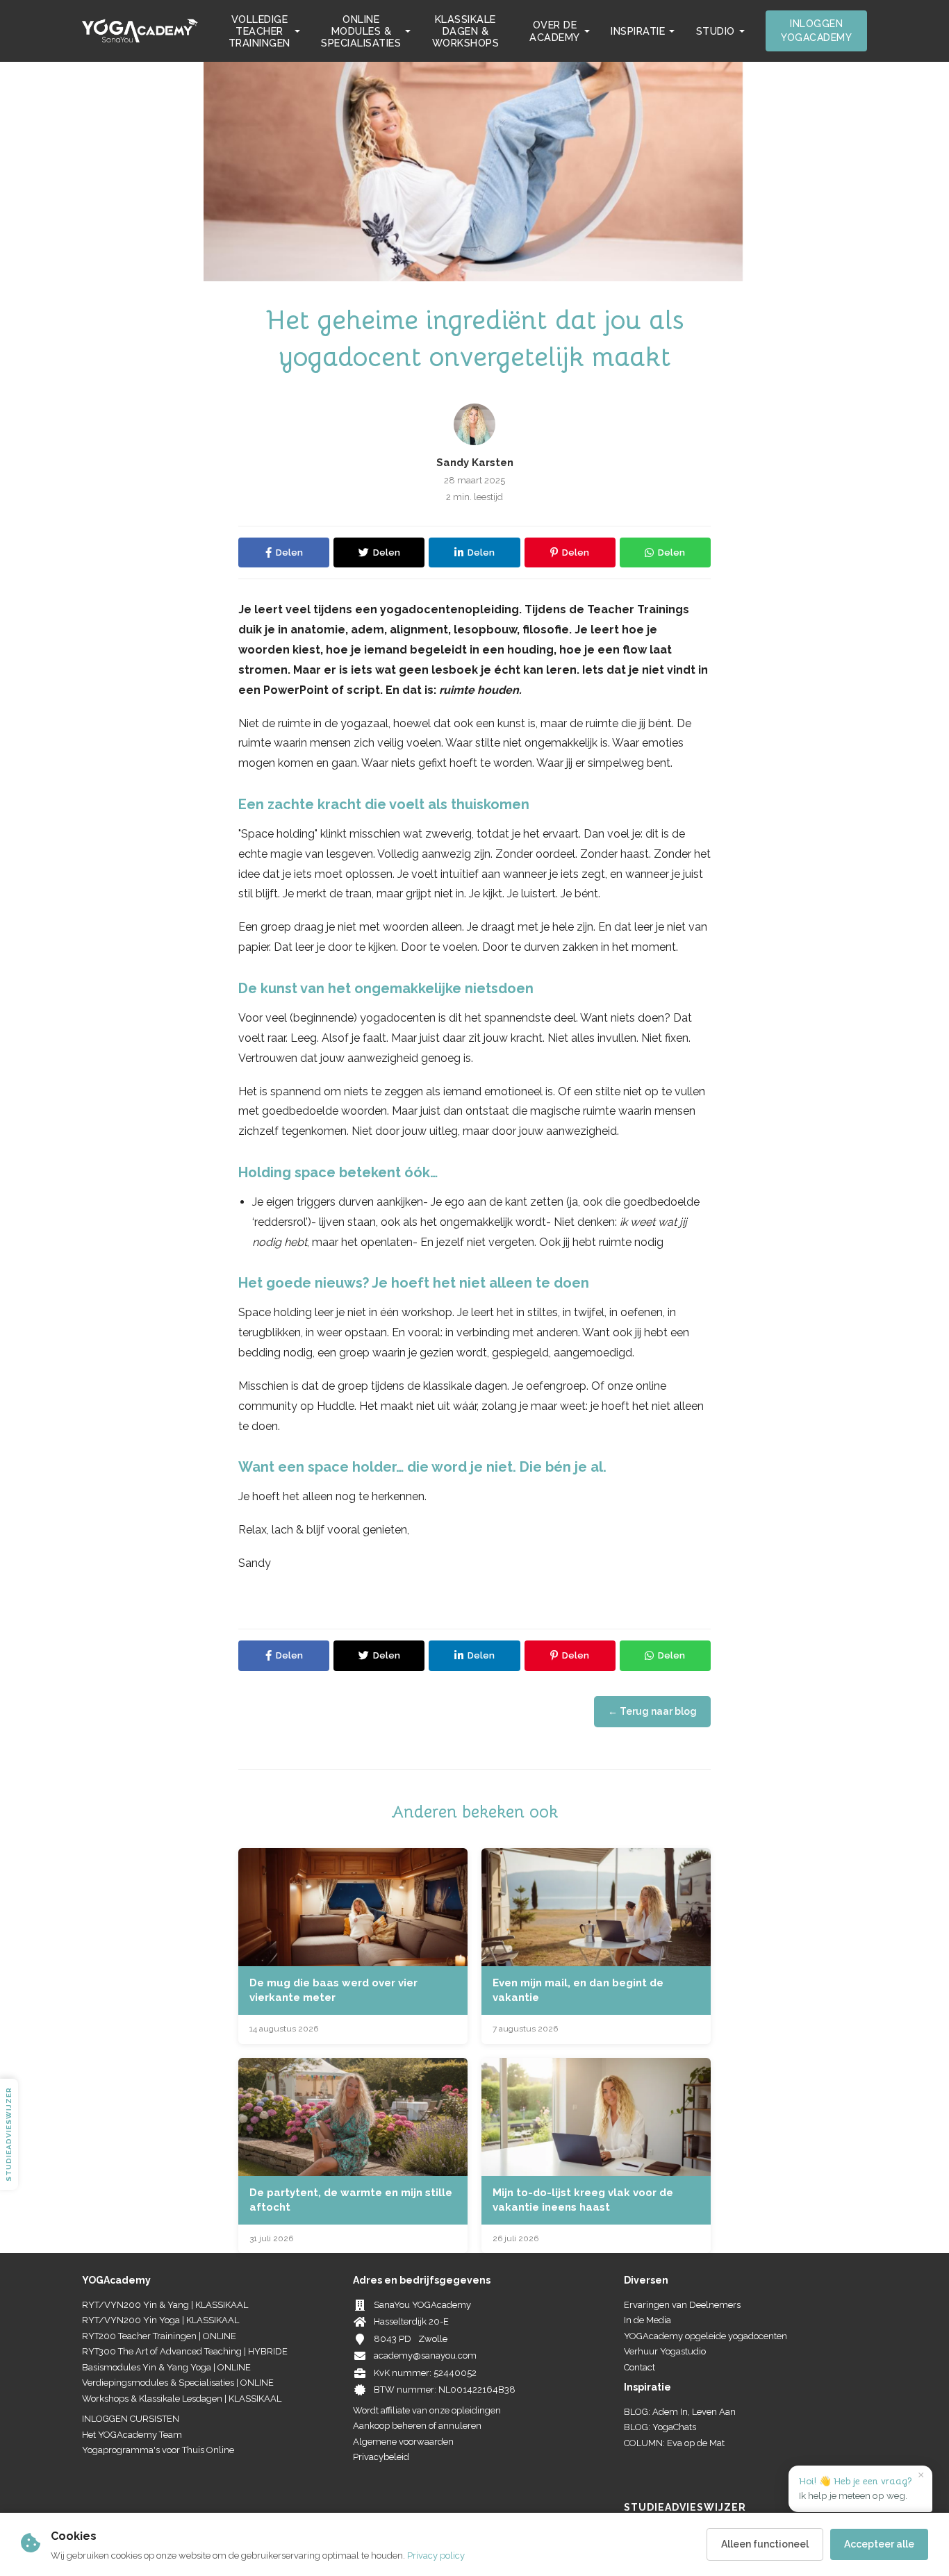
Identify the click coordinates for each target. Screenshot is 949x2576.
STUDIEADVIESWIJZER (685, 2507)
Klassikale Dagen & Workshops (466, 31)
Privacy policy (436, 2556)
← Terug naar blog (652, 1711)
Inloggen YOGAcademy (816, 31)
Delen (289, 552)
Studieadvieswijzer (9, 2134)
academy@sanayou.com (425, 2355)
